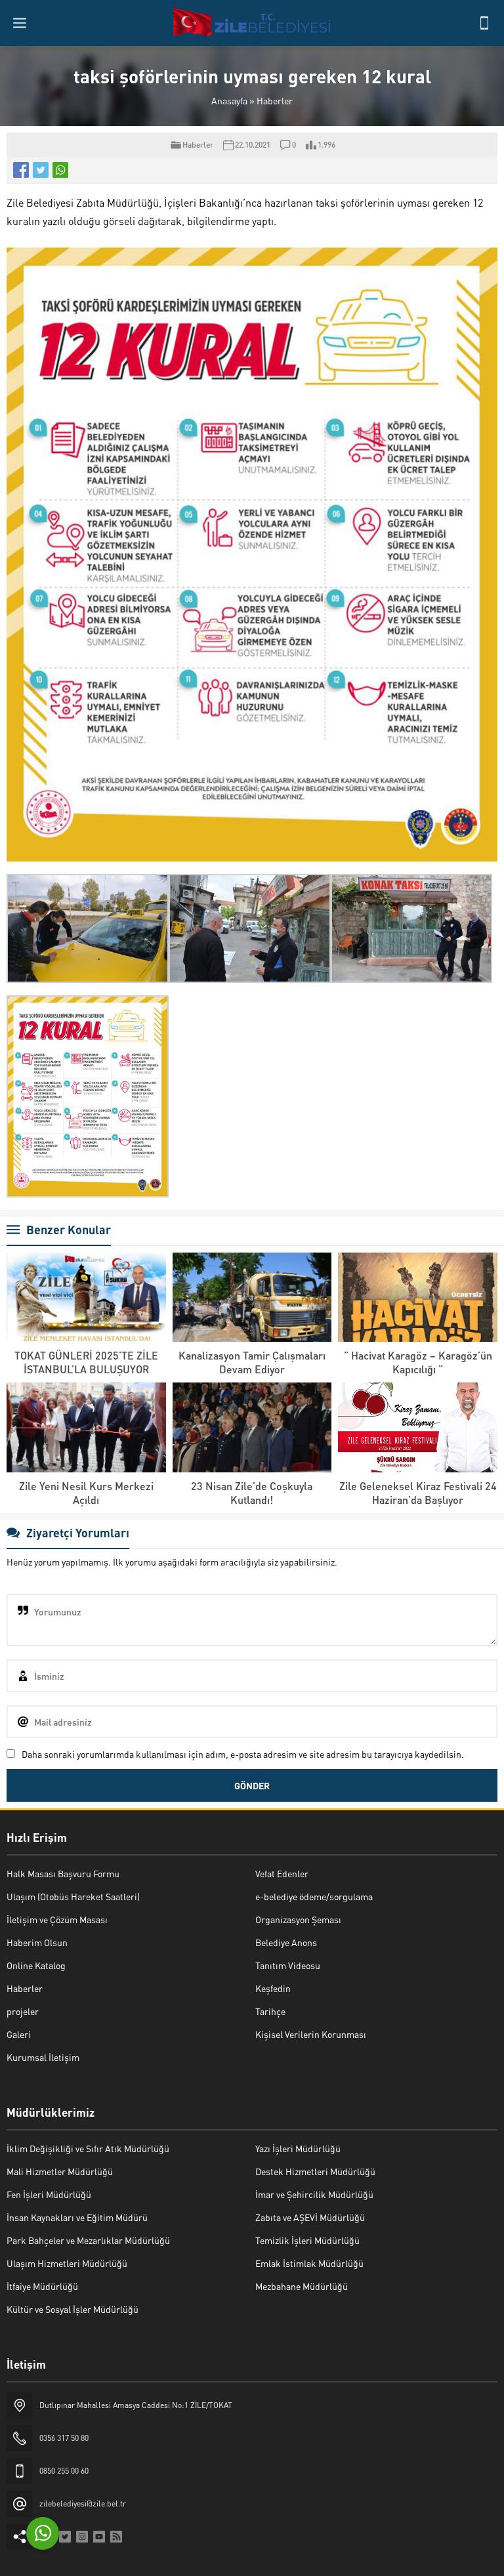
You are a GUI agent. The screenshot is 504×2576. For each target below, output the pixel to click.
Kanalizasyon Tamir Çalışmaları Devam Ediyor (252, 1362)
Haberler (275, 100)
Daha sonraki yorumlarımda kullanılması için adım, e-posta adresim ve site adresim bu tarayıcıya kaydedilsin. (243, 1754)
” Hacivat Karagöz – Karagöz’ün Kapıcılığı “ (418, 1362)
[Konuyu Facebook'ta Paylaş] (21, 170)
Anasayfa (229, 100)
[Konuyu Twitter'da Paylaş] (41, 170)
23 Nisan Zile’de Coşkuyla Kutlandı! (252, 1493)
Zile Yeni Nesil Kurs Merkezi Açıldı (86, 1493)
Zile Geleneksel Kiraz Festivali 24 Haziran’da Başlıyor (418, 1493)
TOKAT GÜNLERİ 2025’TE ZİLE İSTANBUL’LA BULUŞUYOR (86, 1362)
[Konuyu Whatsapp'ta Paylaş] (60, 170)
